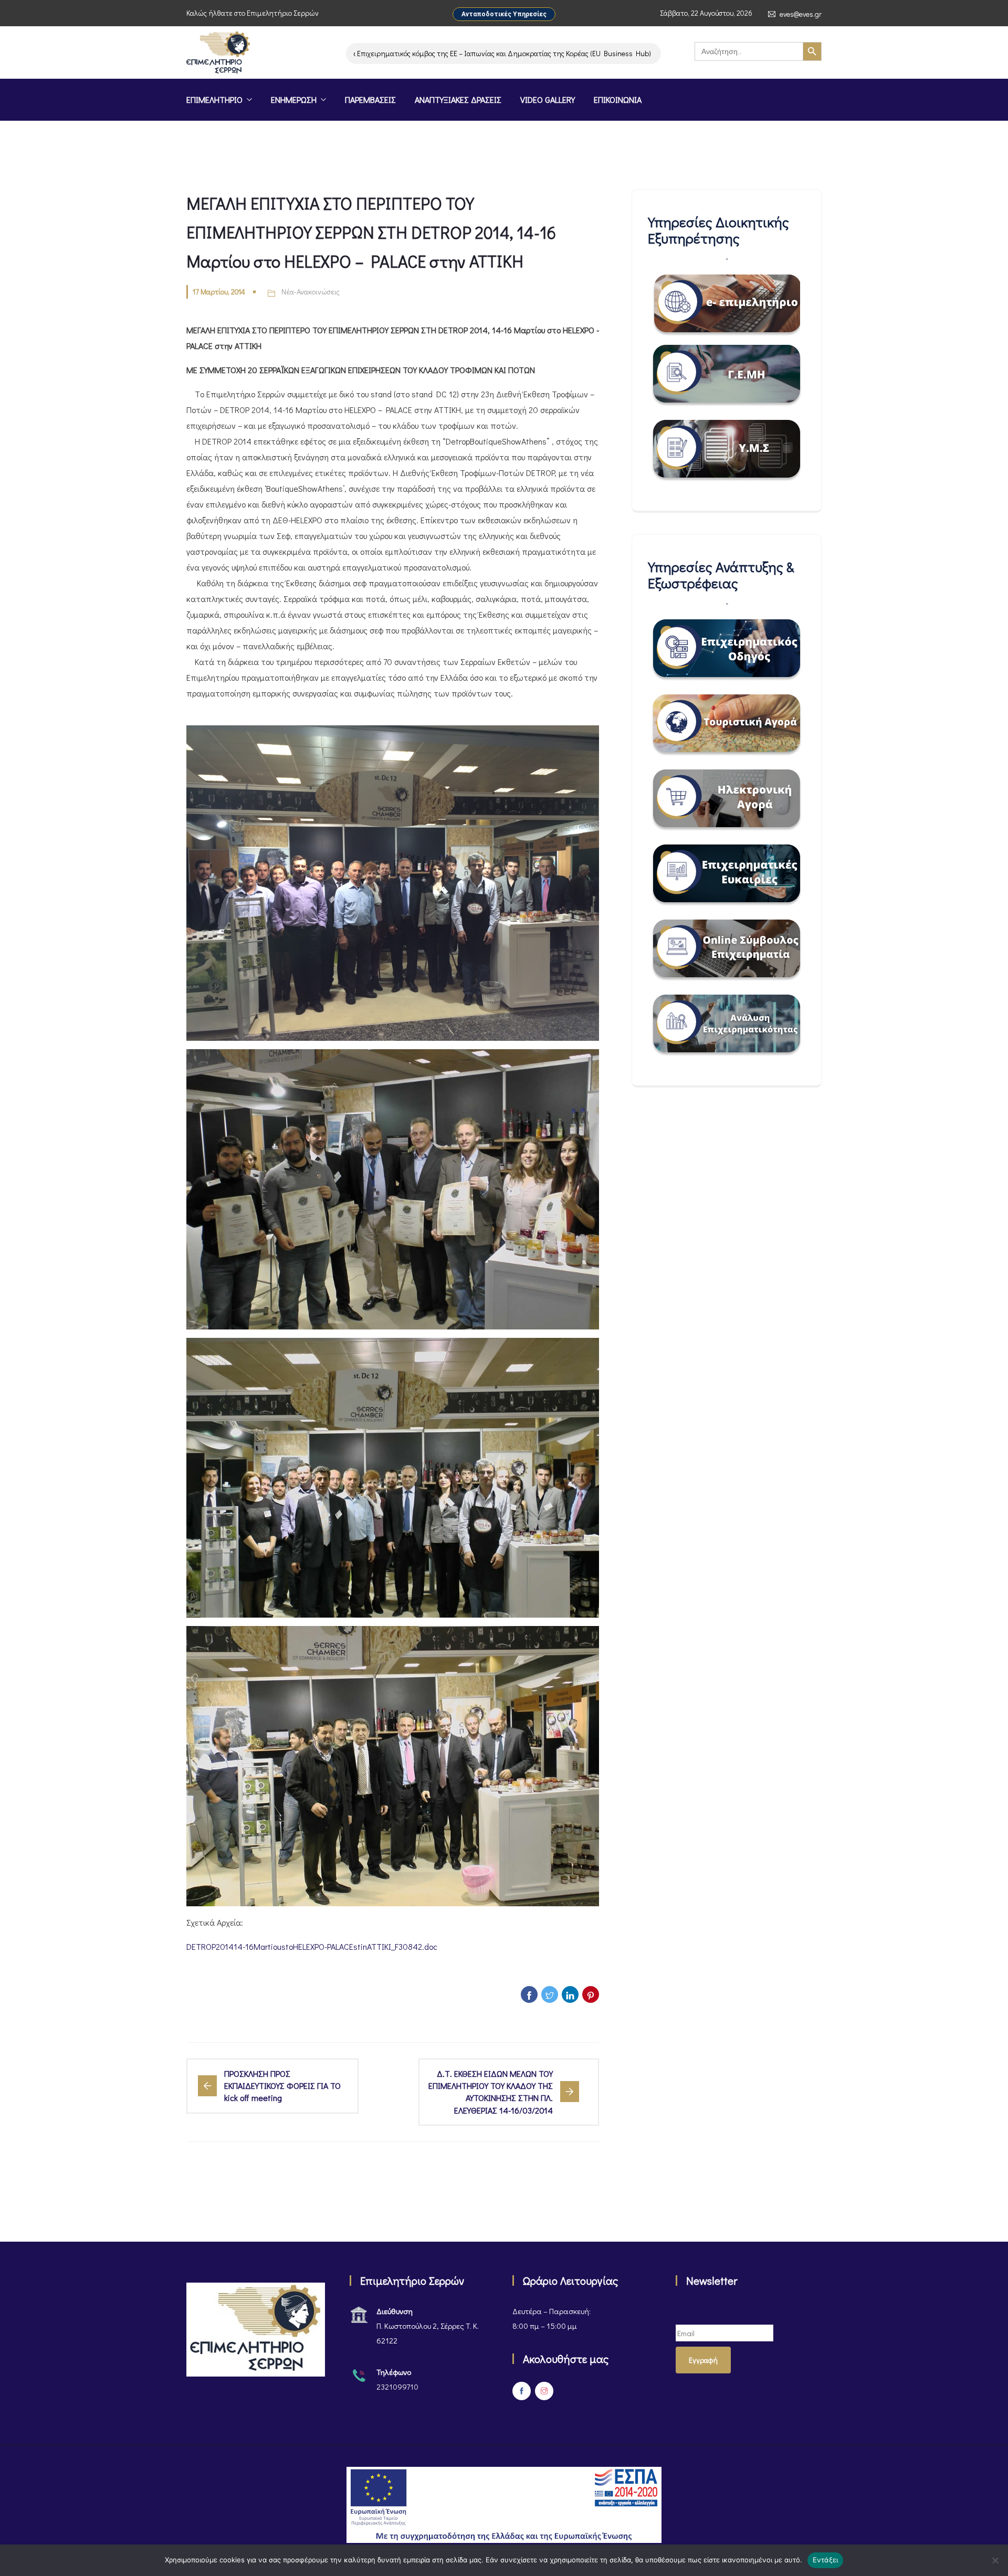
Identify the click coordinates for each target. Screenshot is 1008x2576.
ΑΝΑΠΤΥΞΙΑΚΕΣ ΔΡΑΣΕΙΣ (458, 99)
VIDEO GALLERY (548, 99)
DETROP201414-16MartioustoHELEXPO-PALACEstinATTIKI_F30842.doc (312, 1946)
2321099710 (397, 2387)
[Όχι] (995, 2560)
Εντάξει (826, 2560)
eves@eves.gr (801, 14)
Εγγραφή (703, 2360)
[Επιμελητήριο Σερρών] (218, 54)
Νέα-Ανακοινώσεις (311, 292)
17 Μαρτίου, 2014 (219, 292)
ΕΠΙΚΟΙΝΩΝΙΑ (618, 99)
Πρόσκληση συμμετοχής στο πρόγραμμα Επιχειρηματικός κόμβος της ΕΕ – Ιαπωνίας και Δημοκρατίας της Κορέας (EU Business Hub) (382, 53)
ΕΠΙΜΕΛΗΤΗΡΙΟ (214, 99)
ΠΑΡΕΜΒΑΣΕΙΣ (370, 99)
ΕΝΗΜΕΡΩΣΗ (294, 99)
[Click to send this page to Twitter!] (550, 1994)
